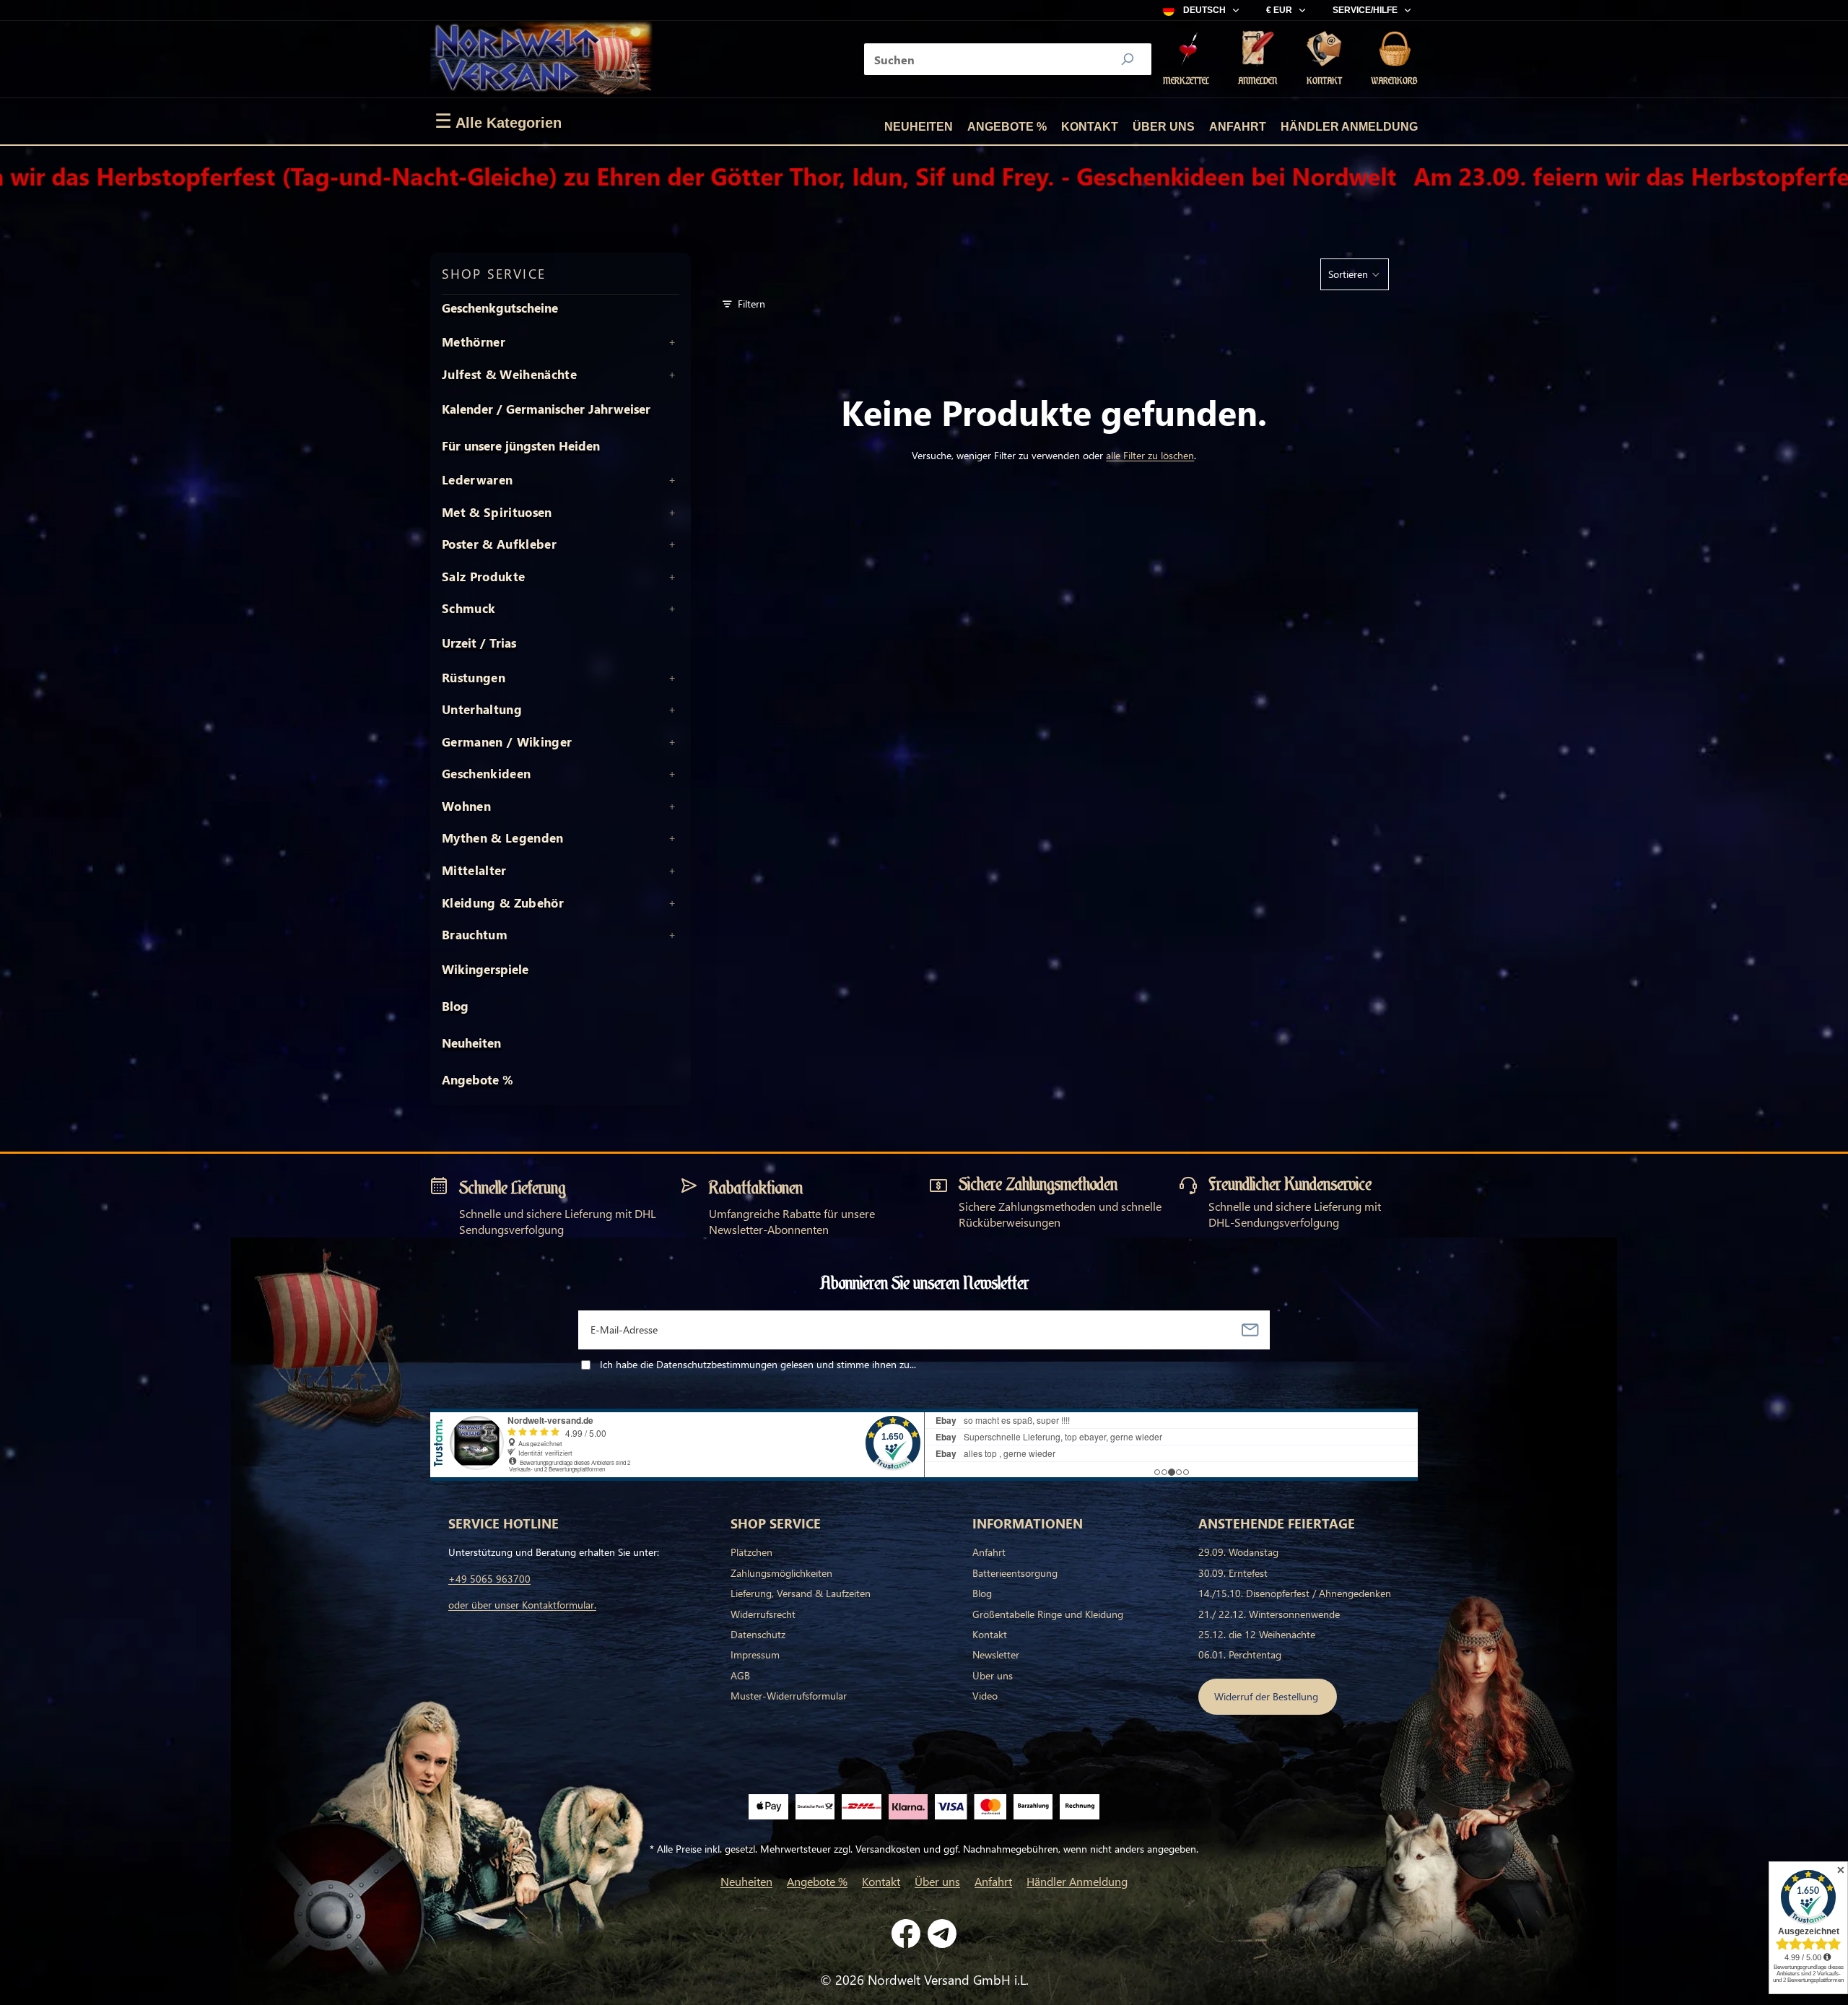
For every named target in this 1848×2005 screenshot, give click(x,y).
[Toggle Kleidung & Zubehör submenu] (672, 903)
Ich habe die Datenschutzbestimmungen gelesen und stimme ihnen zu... (758, 1364)
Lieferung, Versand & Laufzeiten (801, 1593)
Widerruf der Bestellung (1268, 1696)
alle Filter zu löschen (1150, 455)
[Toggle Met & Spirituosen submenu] (672, 513)
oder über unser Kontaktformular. (522, 1605)
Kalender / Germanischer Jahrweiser (546, 409)
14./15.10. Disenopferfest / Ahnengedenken (1295, 1593)
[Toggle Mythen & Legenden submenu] (672, 838)
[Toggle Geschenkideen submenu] (672, 774)
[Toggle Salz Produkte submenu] (672, 577)
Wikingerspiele (485, 969)
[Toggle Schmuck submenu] (672, 609)
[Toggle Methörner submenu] (672, 342)
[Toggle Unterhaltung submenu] (672, 710)
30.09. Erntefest (1233, 1573)
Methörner (474, 342)
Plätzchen (751, 1552)
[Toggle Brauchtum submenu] (672, 935)
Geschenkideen (486, 774)
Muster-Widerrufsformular (789, 1696)
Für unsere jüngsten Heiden (521, 446)
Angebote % (1007, 127)
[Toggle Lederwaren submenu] (672, 480)
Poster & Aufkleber (499, 544)
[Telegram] (942, 1934)
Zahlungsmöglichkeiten (781, 1573)
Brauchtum (475, 935)
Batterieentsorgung (1015, 1573)
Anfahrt (1238, 127)
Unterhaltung (482, 710)
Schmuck (468, 609)
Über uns (1164, 127)
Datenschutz (758, 1634)
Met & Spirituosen (497, 513)
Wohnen (466, 806)
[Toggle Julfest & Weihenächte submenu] (672, 375)
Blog (455, 1006)
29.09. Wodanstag (1238, 1552)
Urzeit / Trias (479, 643)
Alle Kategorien (498, 121)
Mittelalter (474, 871)
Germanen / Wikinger (507, 742)
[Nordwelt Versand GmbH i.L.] (541, 59)
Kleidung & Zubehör (503, 903)
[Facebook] (906, 1934)
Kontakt (1090, 127)
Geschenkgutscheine (500, 308)
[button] (1355, 274)
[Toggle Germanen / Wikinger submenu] (672, 742)
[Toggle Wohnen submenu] (672, 806)
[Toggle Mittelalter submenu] (672, 871)
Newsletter (996, 1654)
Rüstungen (474, 678)
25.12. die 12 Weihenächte (1257, 1634)
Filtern (751, 304)
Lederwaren (477, 480)
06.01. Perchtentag (1240, 1654)
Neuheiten (919, 127)
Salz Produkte (483, 577)
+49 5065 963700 (489, 1579)
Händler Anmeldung (1349, 127)
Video (985, 1696)
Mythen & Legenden (503, 838)
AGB (740, 1675)
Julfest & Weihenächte (509, 375)
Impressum (755, 1654)
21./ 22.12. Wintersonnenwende (1269, 1614)
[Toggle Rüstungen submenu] (672, 678)
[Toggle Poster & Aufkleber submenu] (672, 544)
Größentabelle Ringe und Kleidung (1048, 1614)
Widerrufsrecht (763, 1614)
